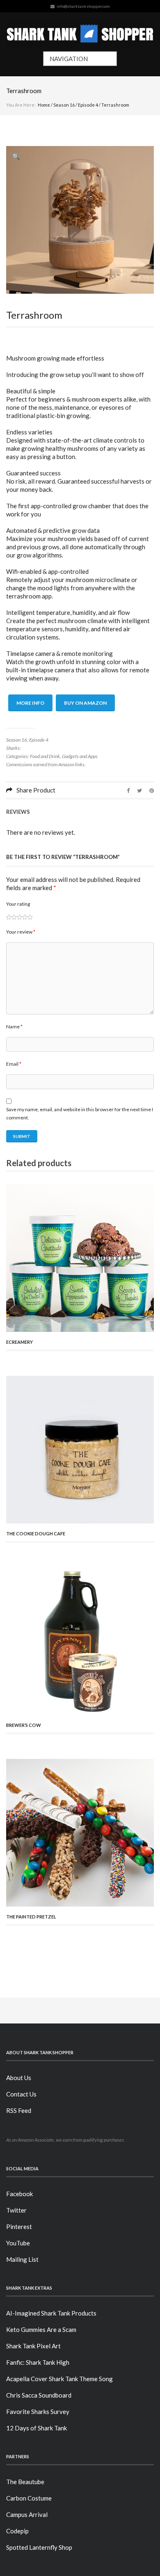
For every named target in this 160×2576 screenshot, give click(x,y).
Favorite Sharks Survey (38, 2412)
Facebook (19, 2194)
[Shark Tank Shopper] (80, 32)
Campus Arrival (27, 2514)
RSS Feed (19, 2110)
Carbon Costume (29, 2498)
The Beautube (25, 2482)
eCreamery (19, 1342)
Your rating (18, 904)
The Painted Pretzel (31, 1917)
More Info (30, 703)
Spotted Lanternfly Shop (39, 2547)
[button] (16, 156)
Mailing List (22, 2259)
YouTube (18, 2243)
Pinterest (19, 2227)
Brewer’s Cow (24, 1725)
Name (14, 1027)
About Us (19, 2078)
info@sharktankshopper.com (83, 6)
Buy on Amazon (85, 703)
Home (44, 105)
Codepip (17, 2531)
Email (14, 1064)
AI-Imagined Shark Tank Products (51, 2313)
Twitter (16, 2210)
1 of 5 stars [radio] (9, 917)
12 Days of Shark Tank (37, 2428)
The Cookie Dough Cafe (36, 1533)
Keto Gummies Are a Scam (41, 2329)
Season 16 (64, 105)
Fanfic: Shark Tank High (38, 2362)
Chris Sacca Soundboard (39, 2395)
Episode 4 (88, 105)
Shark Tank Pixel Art (33, 2346)
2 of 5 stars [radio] (11, 917)
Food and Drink (45, 756)
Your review (21, 932)
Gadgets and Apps (80, 756)
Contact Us (21, 2094)
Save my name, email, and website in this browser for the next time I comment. (80, 1113)
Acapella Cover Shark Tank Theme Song (59, 2379)
